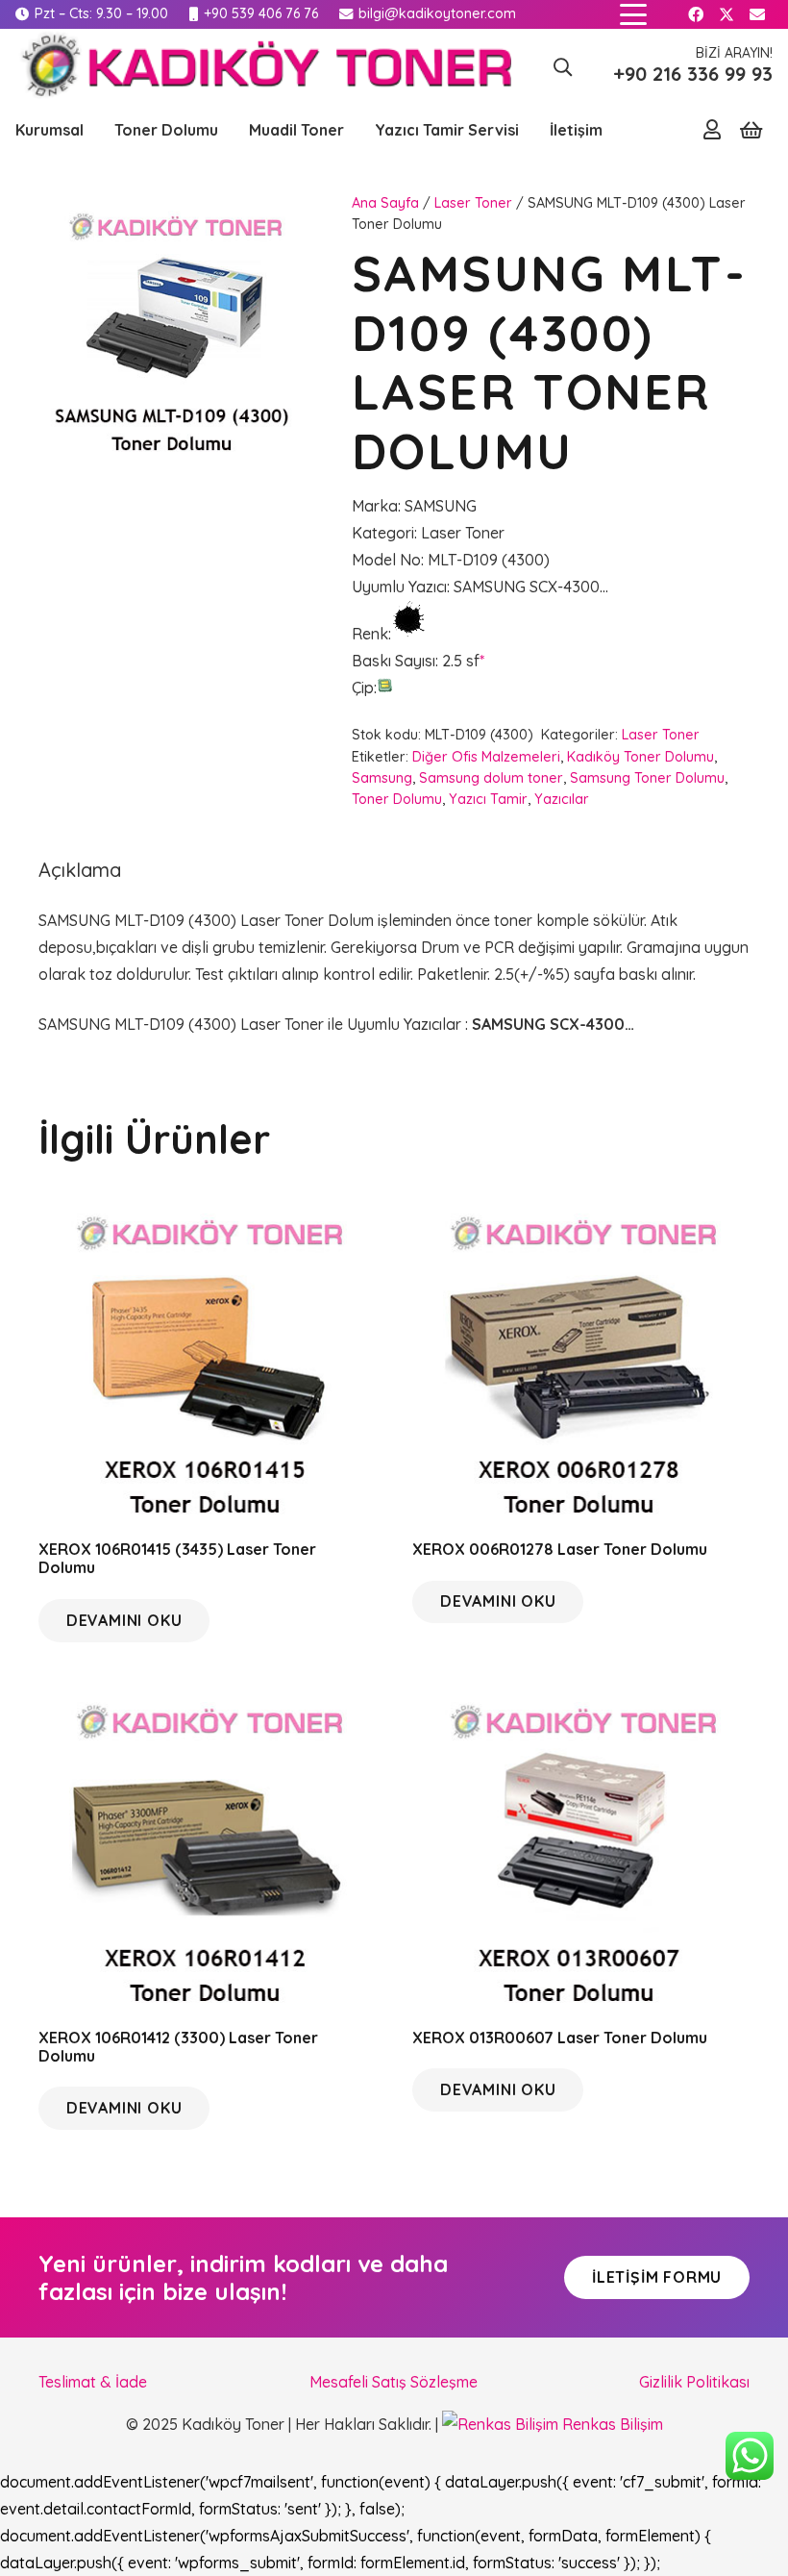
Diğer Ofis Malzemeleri (486, 757)
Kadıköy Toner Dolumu (640, 757)
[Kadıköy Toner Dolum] (263, 67)
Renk (370, 634)
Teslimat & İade (93, 2382)
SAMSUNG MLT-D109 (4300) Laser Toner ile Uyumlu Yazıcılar (252, 1024)
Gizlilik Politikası (694, 2382)
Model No (386, 560)
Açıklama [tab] (80, 870)
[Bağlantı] (712, 129)
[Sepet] (751, 130)
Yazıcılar (562, 799)
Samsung (382, 778)
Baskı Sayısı (394, 661)
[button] (633, 14)
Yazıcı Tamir (488, 799)
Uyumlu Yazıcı (399, 587)
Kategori (383, 533)
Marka (375, 506)
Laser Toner (473, 203)
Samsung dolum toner (491, 778)
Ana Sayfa (385, 203)
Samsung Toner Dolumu (647, 778)
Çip (363, 688)
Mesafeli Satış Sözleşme (394, 2382)
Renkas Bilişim (611, 2424)
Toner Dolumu (397, 799)
